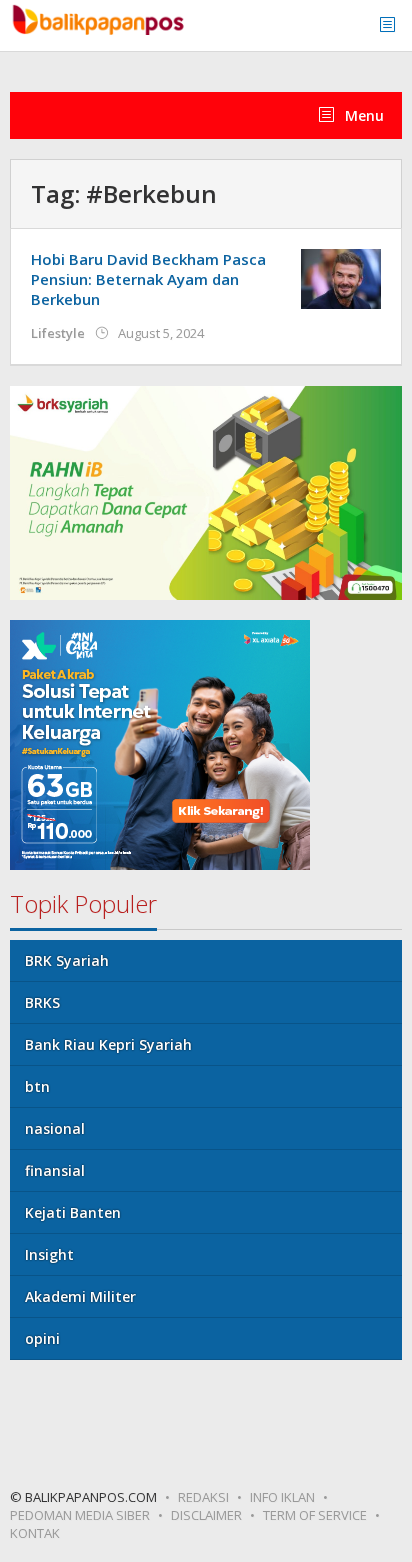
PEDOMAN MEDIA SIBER (80, 1515)
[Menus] (394, 25)
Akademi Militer (80, 1296)
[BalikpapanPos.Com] (100, 17)
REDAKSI (203, 1497)
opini (42, 1338)
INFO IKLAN (282, 1497)
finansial (55, 1170)
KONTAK (35, 1533)
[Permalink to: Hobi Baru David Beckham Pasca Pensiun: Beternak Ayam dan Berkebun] (341, 277)
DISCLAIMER (206, 1515)
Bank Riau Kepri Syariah (108, 1044)
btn (37, 1086)
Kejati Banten (73, 1212)
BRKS (42, 1002)
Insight (49, 1254)
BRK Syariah (67, 960)
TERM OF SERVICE (315, 1515)
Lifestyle (58, 333)
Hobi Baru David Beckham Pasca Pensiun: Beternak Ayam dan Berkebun (148, 279)
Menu (362, 115)
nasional (55, 1128)
